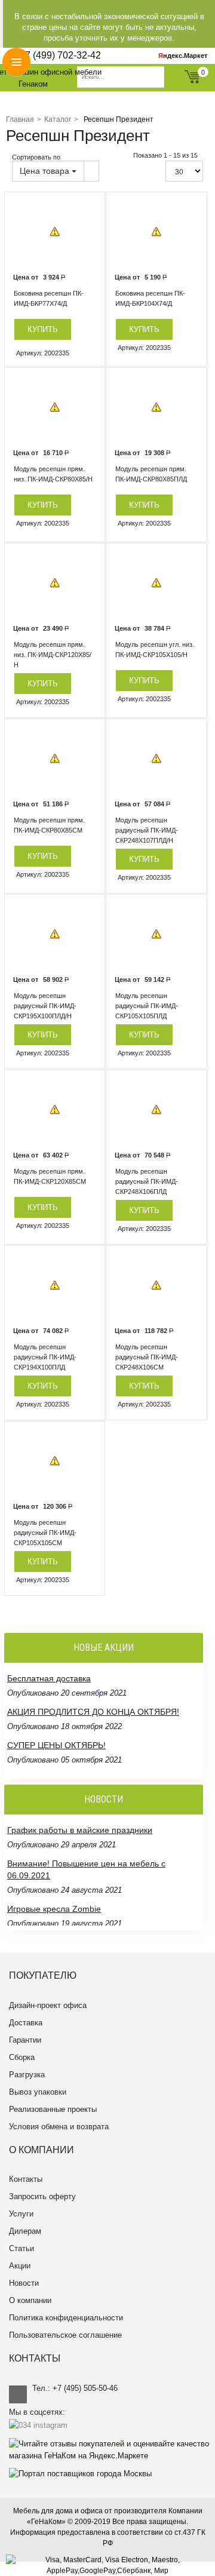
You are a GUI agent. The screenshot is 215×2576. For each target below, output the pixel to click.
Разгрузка (27, 2075)
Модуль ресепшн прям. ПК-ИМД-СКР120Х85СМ (50, 1176)
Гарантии (25, 2040)
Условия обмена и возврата (59, 2127)
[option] (55, 232)
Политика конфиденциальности (66, 2318)
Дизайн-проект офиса (48, 2005)
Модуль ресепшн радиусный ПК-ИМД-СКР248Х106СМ (147, 1357)
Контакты (26, 2179)
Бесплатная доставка (49, 1678)
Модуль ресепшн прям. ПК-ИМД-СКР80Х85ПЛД (151, 474)
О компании (30, 2300)
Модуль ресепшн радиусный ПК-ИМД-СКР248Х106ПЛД (147, 1181)
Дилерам (25, 2231)
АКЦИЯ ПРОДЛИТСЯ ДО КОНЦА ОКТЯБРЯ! (93, 1712)
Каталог (58, 119)
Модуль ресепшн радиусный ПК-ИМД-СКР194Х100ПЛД (45, 1357)
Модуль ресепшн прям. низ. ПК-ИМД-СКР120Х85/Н (53, 655)
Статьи (21, 2248)
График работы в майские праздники (80, 1830)
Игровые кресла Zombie (54, 1909)
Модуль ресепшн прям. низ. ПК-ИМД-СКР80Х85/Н (53, 474)
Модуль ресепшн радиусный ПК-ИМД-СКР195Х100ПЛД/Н (45, 1006)
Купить (43, 329)
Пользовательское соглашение (65, 2335)
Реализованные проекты (53, 2109)
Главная (20, 119)
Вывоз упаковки (38, 2092)
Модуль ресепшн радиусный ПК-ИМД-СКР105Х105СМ (45, 1533)
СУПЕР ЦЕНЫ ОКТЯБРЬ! (56, 1745)
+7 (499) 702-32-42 (60, 55)
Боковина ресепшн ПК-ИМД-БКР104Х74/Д (150, 298)
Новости (24, 2283)
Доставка (26, 2023)
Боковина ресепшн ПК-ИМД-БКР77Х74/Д (49, 298)
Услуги (21, 2214)
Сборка (22, 2057)
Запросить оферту (42, 2196)
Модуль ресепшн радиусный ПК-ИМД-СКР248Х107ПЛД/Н (147, 830)
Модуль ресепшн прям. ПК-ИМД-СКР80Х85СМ (49, 825)
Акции (20, 2266)
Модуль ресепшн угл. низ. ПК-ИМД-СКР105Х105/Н (155, 650)
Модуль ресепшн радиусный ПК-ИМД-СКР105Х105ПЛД (147, 1006)
